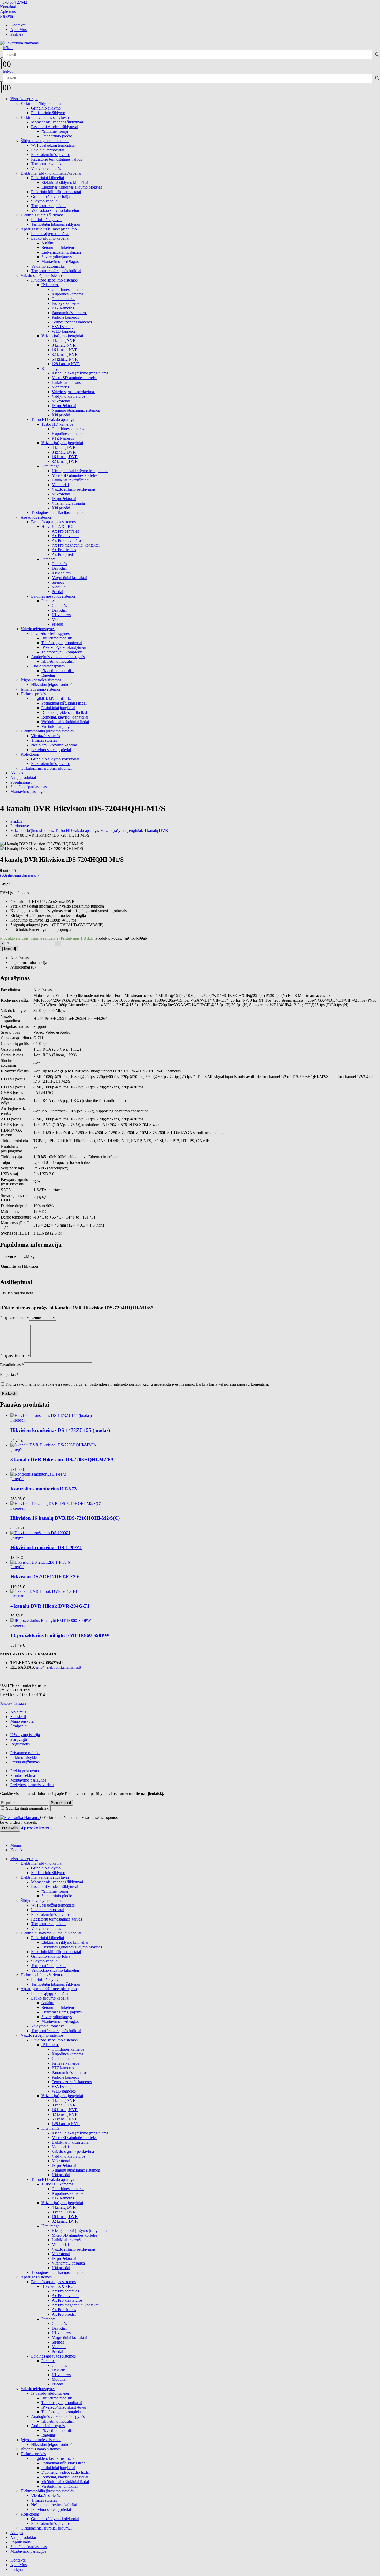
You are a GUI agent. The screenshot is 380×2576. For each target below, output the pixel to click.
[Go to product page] (195, 1621)
